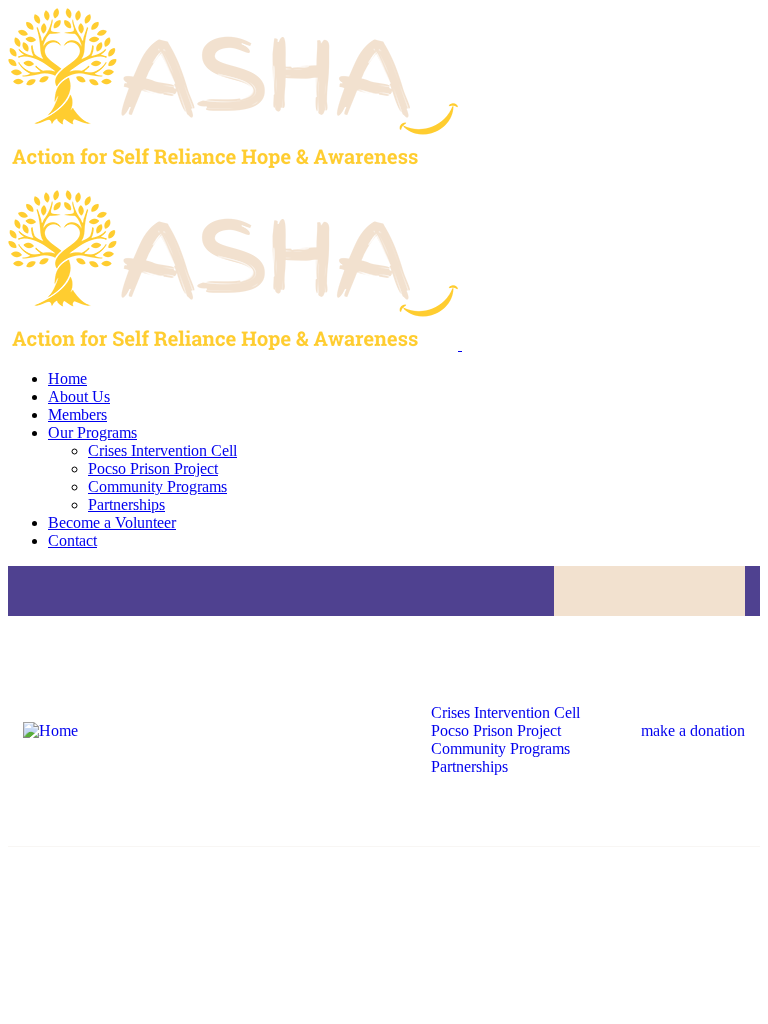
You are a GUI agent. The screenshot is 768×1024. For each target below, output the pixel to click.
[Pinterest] (728, 591)
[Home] (50, 730)
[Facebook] (611, 591)
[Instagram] (689, 591)
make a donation (693, 730)
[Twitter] (650, 591)
